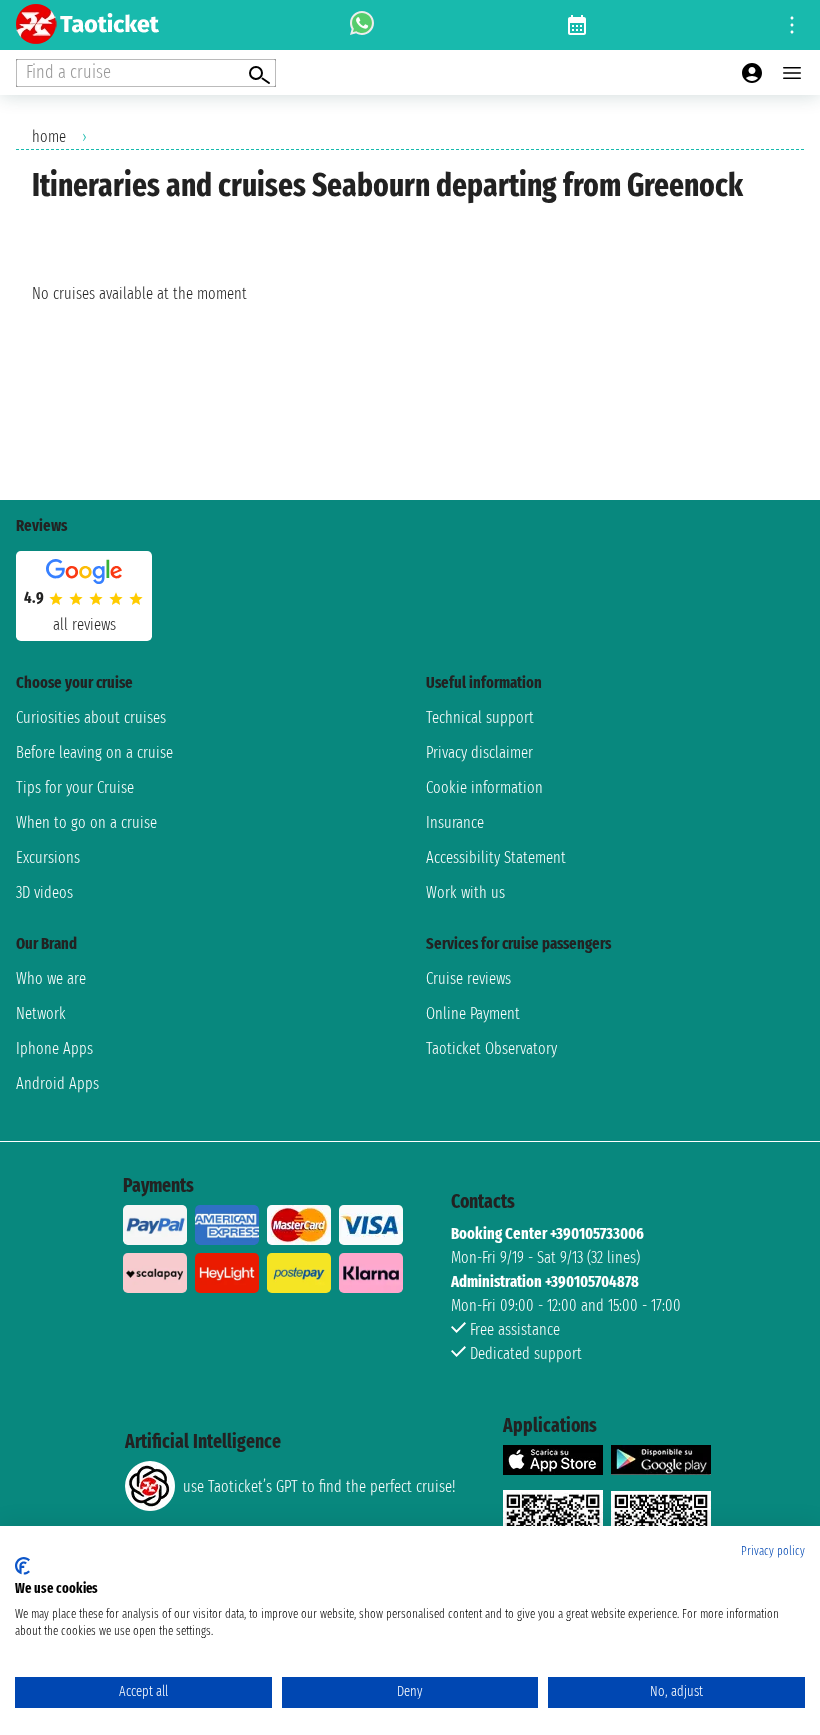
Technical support (480, 717)
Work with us (465, 892)
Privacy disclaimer (479, 752)
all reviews (84, 624)
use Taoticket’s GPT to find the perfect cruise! (319, 1486)
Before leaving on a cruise (94, 752)
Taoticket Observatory (491, 1048)
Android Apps (57, 1083)
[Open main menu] (792, 73)
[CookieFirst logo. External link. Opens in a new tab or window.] (22, 1566)
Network (41, 1013)
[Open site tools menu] (792, 25)
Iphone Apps (54, 1048)
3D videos (44, 892)
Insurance (455, 822)
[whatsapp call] (362, 25)
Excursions (48, 857)
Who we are (51, 978)
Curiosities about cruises (91, 717)
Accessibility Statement (496, 857)
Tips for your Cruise (75, 787)
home (49, 136)
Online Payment (473, 1013)
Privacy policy (773, 1551)
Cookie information (484, 787)
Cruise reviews (468, 978)
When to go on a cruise (86, 822)
